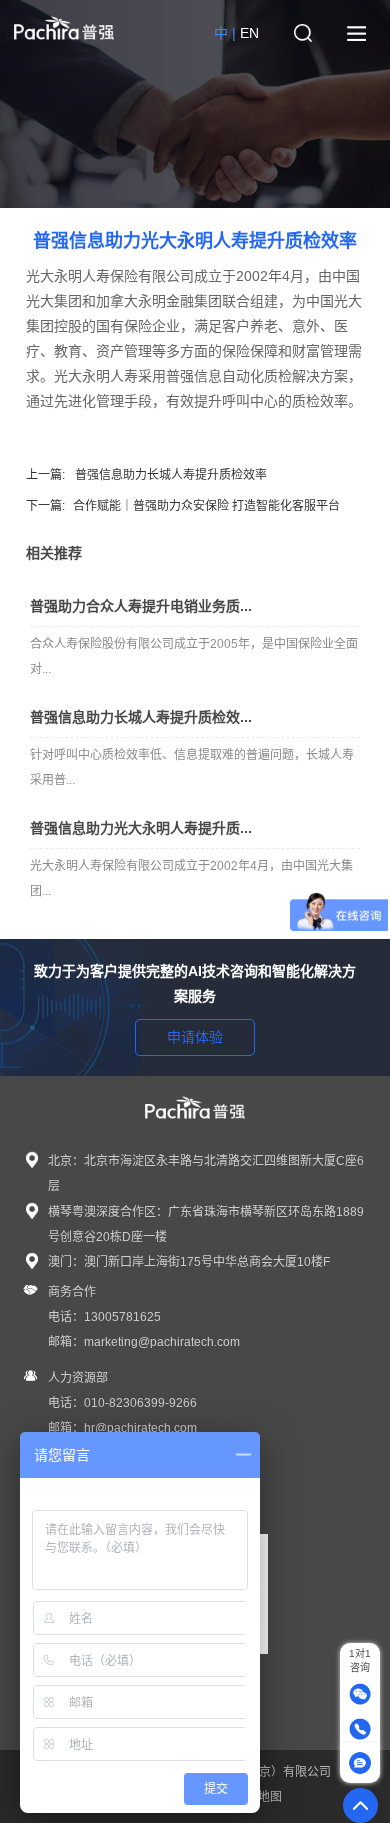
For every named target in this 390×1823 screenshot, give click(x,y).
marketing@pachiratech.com (162, 1342)
